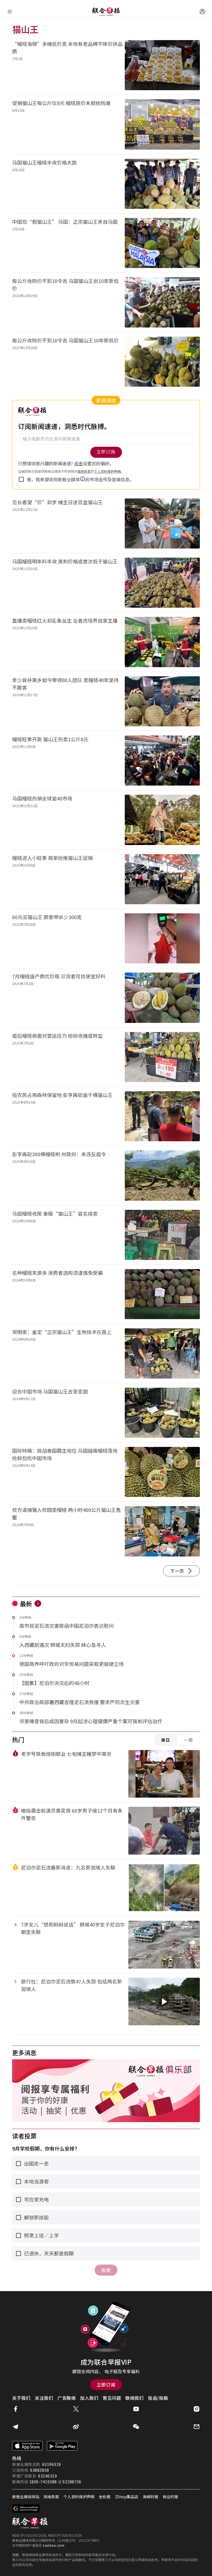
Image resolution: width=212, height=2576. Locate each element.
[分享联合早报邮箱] (197, 2427)
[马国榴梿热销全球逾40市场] (162, 820)
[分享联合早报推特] (76, 2409)
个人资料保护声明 (79, 2497)
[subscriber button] (202, 12)
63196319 (52, 2464)
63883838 (39, 2470)
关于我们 (21, 2398)
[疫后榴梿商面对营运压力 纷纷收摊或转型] (162, 1057)
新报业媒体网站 (26, 2497)
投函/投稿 (158, 2398)
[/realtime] (38, 1603)
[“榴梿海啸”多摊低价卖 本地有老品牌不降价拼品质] (162, 65)
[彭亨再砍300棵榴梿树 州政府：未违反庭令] (162, 1175)
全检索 (105, 2497)
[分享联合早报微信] (136, 2427)
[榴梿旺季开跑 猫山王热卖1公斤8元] (162, 761)
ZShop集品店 (127, 2497)
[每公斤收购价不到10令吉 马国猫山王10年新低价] (162, 362)
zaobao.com (54, 2545)
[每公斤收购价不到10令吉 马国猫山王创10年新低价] (162, 302)
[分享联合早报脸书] (15, 2409)
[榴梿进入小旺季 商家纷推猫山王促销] (162, 879)
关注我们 (44, 2398)
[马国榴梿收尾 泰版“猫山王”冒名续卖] (162, 1235)
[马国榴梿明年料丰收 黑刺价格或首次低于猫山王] (162, 583)
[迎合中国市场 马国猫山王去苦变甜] (162, 1413)
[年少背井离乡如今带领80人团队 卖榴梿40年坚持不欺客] (162, 701)
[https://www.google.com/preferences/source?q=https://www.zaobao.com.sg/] (26, 2509)
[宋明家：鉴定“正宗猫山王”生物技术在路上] (162, 1353)
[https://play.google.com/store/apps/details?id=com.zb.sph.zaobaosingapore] (62, 2446)
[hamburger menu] (10, 12)
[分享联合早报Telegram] (15, 2427)
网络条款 (51, 2497)
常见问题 (112, 2398)
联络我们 (134, 2398)
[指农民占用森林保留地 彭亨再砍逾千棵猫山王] (162, 1116)
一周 (188, 1740)
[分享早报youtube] (136, 2409)
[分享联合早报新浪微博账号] (76, 2427)
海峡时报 (150, 2497)
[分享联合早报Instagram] (197, 2409)
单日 (166, 1740)
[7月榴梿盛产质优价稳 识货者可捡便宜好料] (162, 998)
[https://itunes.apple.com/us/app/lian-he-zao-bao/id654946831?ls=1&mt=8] (27, 2446)
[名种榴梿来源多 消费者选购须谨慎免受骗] (162, 1294)
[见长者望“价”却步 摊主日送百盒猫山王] (162, 523)
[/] (106, 12)
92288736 (72, 2482)
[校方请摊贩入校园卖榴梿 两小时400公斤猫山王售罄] (162, 1531)
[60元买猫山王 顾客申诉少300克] (162, 938)
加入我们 (89, 2398)
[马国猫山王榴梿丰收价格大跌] (162, 184)
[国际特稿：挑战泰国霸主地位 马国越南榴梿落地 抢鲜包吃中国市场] (162, 1472)
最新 (26, 1603)
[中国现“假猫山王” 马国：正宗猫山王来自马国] (162, 243)
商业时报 (170, 2497)
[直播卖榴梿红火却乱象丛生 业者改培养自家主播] (162, 642)
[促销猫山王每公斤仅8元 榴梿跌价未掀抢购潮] (162, 124)
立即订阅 (106, 2385)
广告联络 (67, 2398)
